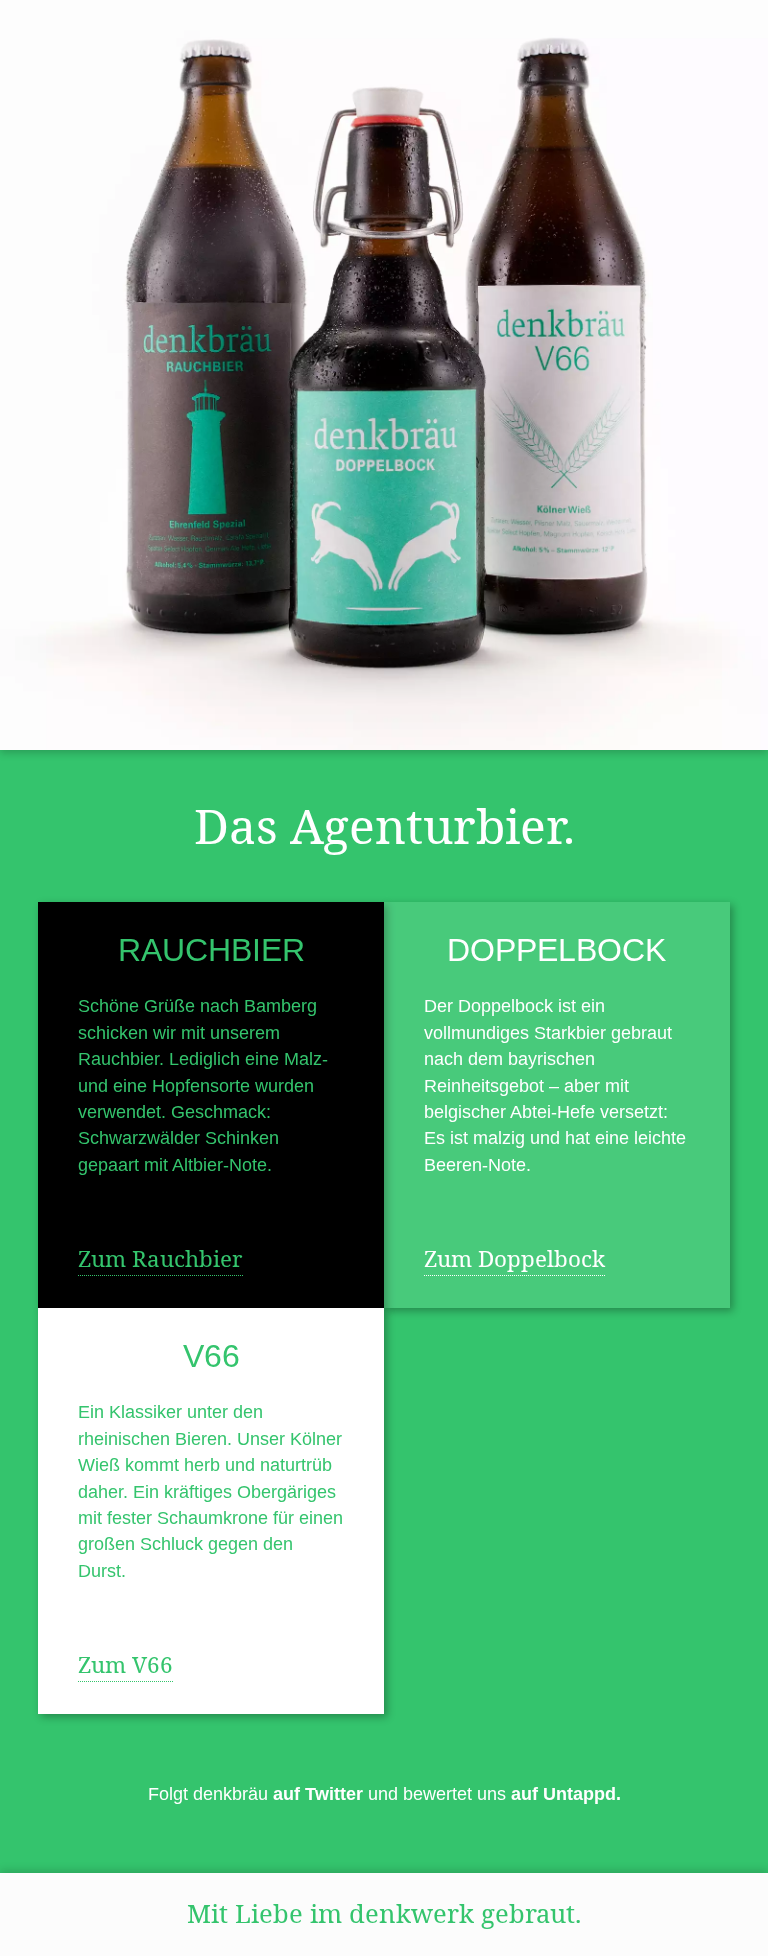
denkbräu (278, 1794)
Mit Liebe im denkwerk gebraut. (384, 1913)
